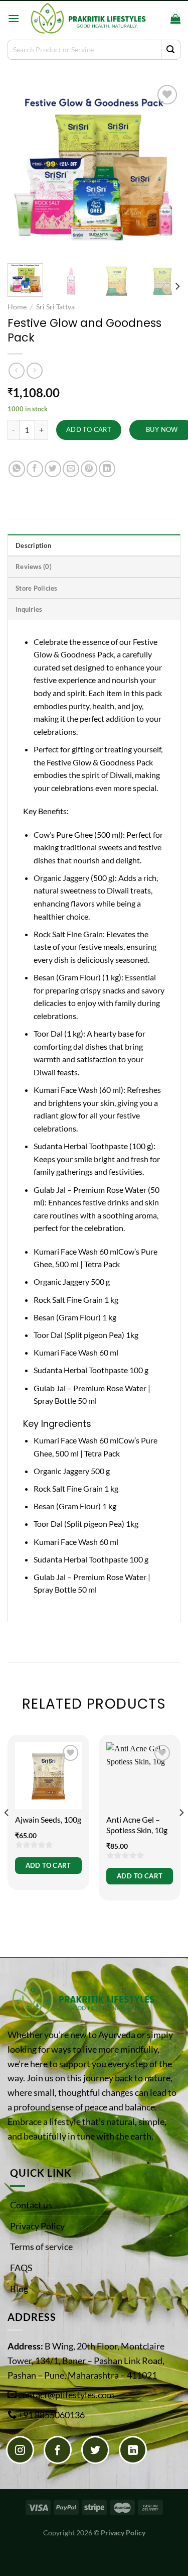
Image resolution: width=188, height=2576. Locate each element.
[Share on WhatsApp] (17, 469)
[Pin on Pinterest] (89, 469)
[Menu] (14, 18)
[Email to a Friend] (71, 469)
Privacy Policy (37, 2226)
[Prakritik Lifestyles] (87, 18)
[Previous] (24, 169)
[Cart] (175, 19)
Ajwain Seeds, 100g (48, 1819)
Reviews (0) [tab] (34, 567)
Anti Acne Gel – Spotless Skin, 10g (137, 1825)
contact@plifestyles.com (66, 2395)
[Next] (164, 169)
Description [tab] (33, 545)
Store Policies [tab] (37, 588)
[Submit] (171, 50)
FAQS (21, 2268)
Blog (19, 2289)
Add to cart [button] (48, 1865)
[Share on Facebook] (35, 469)
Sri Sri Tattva (55, 307)
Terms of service (41, 2247)
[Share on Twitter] (53, 469)
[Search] (160, 19)
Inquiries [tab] (29, 609)
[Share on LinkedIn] (107, 469)
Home (17, 307)
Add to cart (89, 429)
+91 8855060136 (51, 2415)
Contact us (31, 2205)
